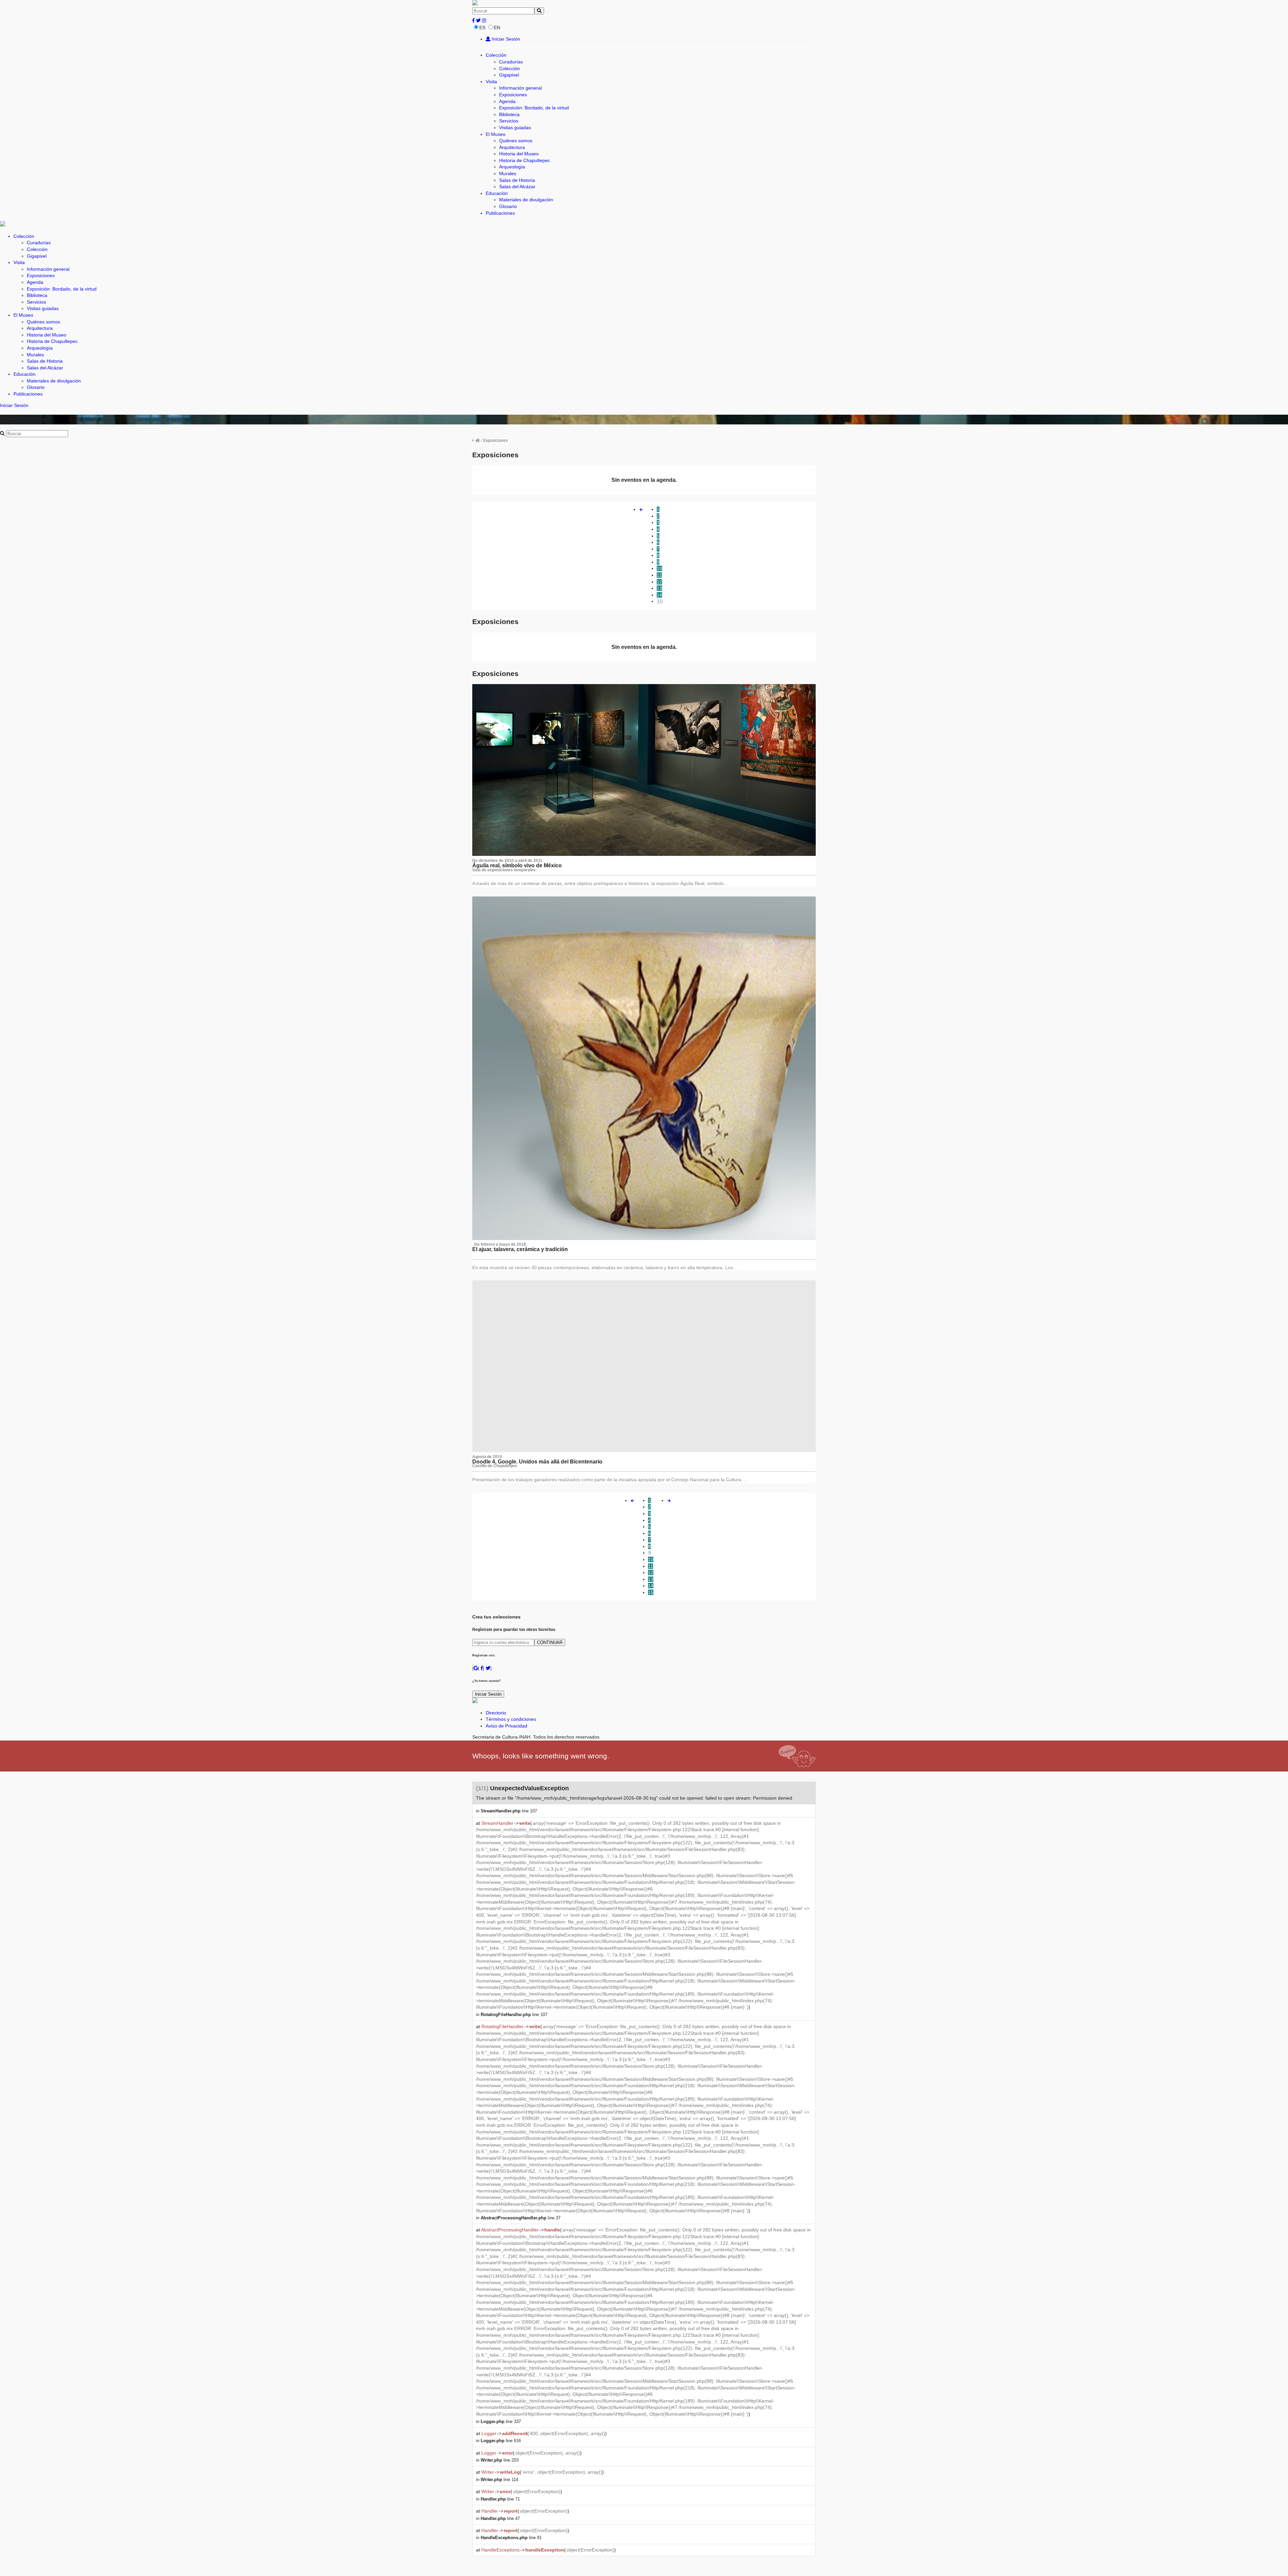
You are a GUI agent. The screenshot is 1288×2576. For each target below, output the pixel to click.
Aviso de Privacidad (506, 1726)
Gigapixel (509, 75)
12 (659, 582)
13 (659, 588)
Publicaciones (500, 213)
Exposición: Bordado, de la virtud (534, 108)
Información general (520, 88)
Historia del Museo (519, 154)
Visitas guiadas (515, 127)
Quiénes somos (516, 141)
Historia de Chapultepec (525, 160)
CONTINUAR (550, 1642)
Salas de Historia (517, 180)
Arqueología (512, 167)
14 (659, 595)
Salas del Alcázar (517, 187)
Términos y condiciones (511, 1719)
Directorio (496, 1713)
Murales (508, 173)
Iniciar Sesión (505, 39)
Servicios (509, 121)
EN (497, 28)
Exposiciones (513, 95)
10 (659, 568)
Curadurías (511, 62)
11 (659, 575)
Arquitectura (512, 147)
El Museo (496, 134)
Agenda (507, 101)
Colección (496, 55)
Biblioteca (509, 114)
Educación (497, 193)
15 (660, 601)
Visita (491, 82)
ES (482, 28)
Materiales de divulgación (526, 200)
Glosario (508, 206)
